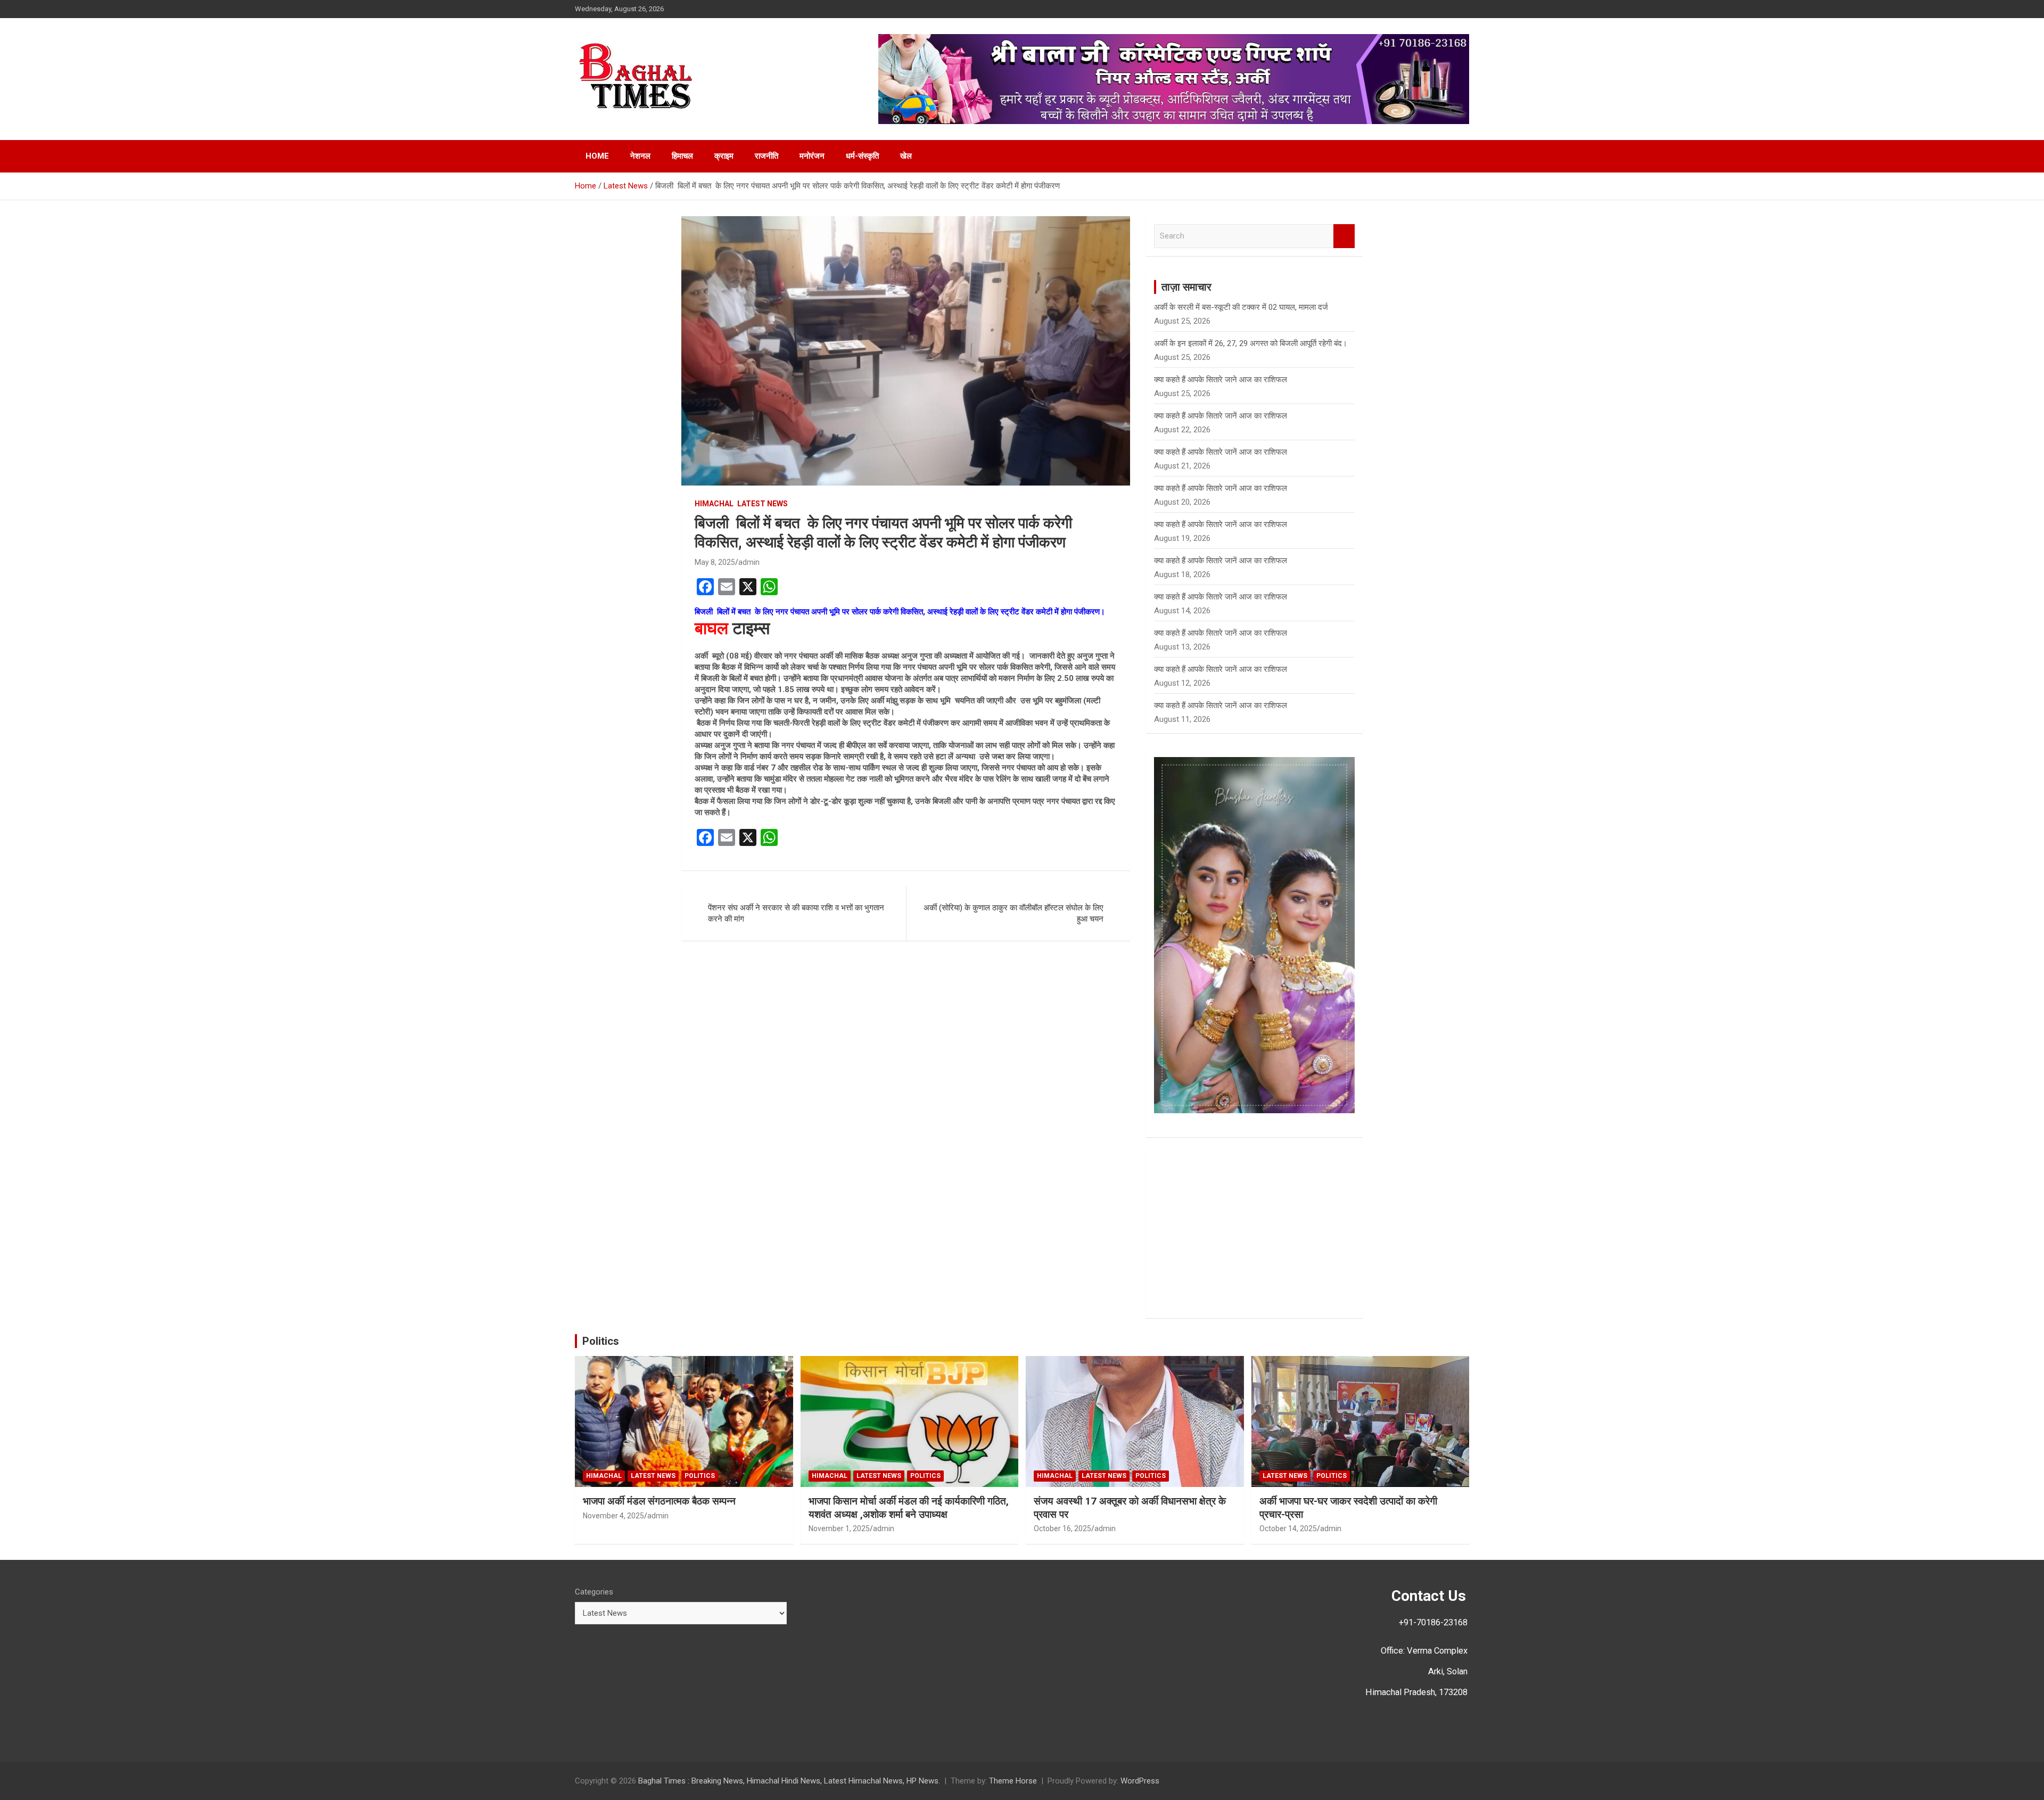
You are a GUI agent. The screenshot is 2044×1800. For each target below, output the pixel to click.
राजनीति (767, 156)
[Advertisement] (1254, 1236)
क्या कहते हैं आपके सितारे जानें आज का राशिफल (1221, 416)
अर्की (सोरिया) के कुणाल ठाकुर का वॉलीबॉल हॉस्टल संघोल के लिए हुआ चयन (1013, 913)
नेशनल (640, 156)
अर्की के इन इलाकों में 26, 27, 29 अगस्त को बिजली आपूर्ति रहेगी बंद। (1251, 343)
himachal (714, 504)
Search (1344, 236)
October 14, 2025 (1288, 1528)
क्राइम (724, 156)
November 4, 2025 (613, 1516)
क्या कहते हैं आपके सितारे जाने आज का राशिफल (1221, 380)
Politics (601, 1341)
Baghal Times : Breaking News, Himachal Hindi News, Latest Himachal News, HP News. (789, 1781)
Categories (594, 1592)
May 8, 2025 (715, 562)
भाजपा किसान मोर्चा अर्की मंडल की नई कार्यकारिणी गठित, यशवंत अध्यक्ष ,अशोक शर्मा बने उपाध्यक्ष (909, 1508)
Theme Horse (1013, 1781)
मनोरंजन (812, 156)
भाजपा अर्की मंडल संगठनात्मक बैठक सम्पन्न (659, 1501)
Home (597, 156)
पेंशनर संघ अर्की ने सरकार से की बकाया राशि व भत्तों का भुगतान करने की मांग (796, 913)
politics (700, 1476)
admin (749, 562)
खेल (906, 156)
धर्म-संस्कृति (862, 156)
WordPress (1140, 1781)
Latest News (763, 504)
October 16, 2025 (1062, 1528)
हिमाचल (682, 156)
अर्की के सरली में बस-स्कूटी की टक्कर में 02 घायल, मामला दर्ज (1241, 307)
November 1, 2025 (839, 1528)
